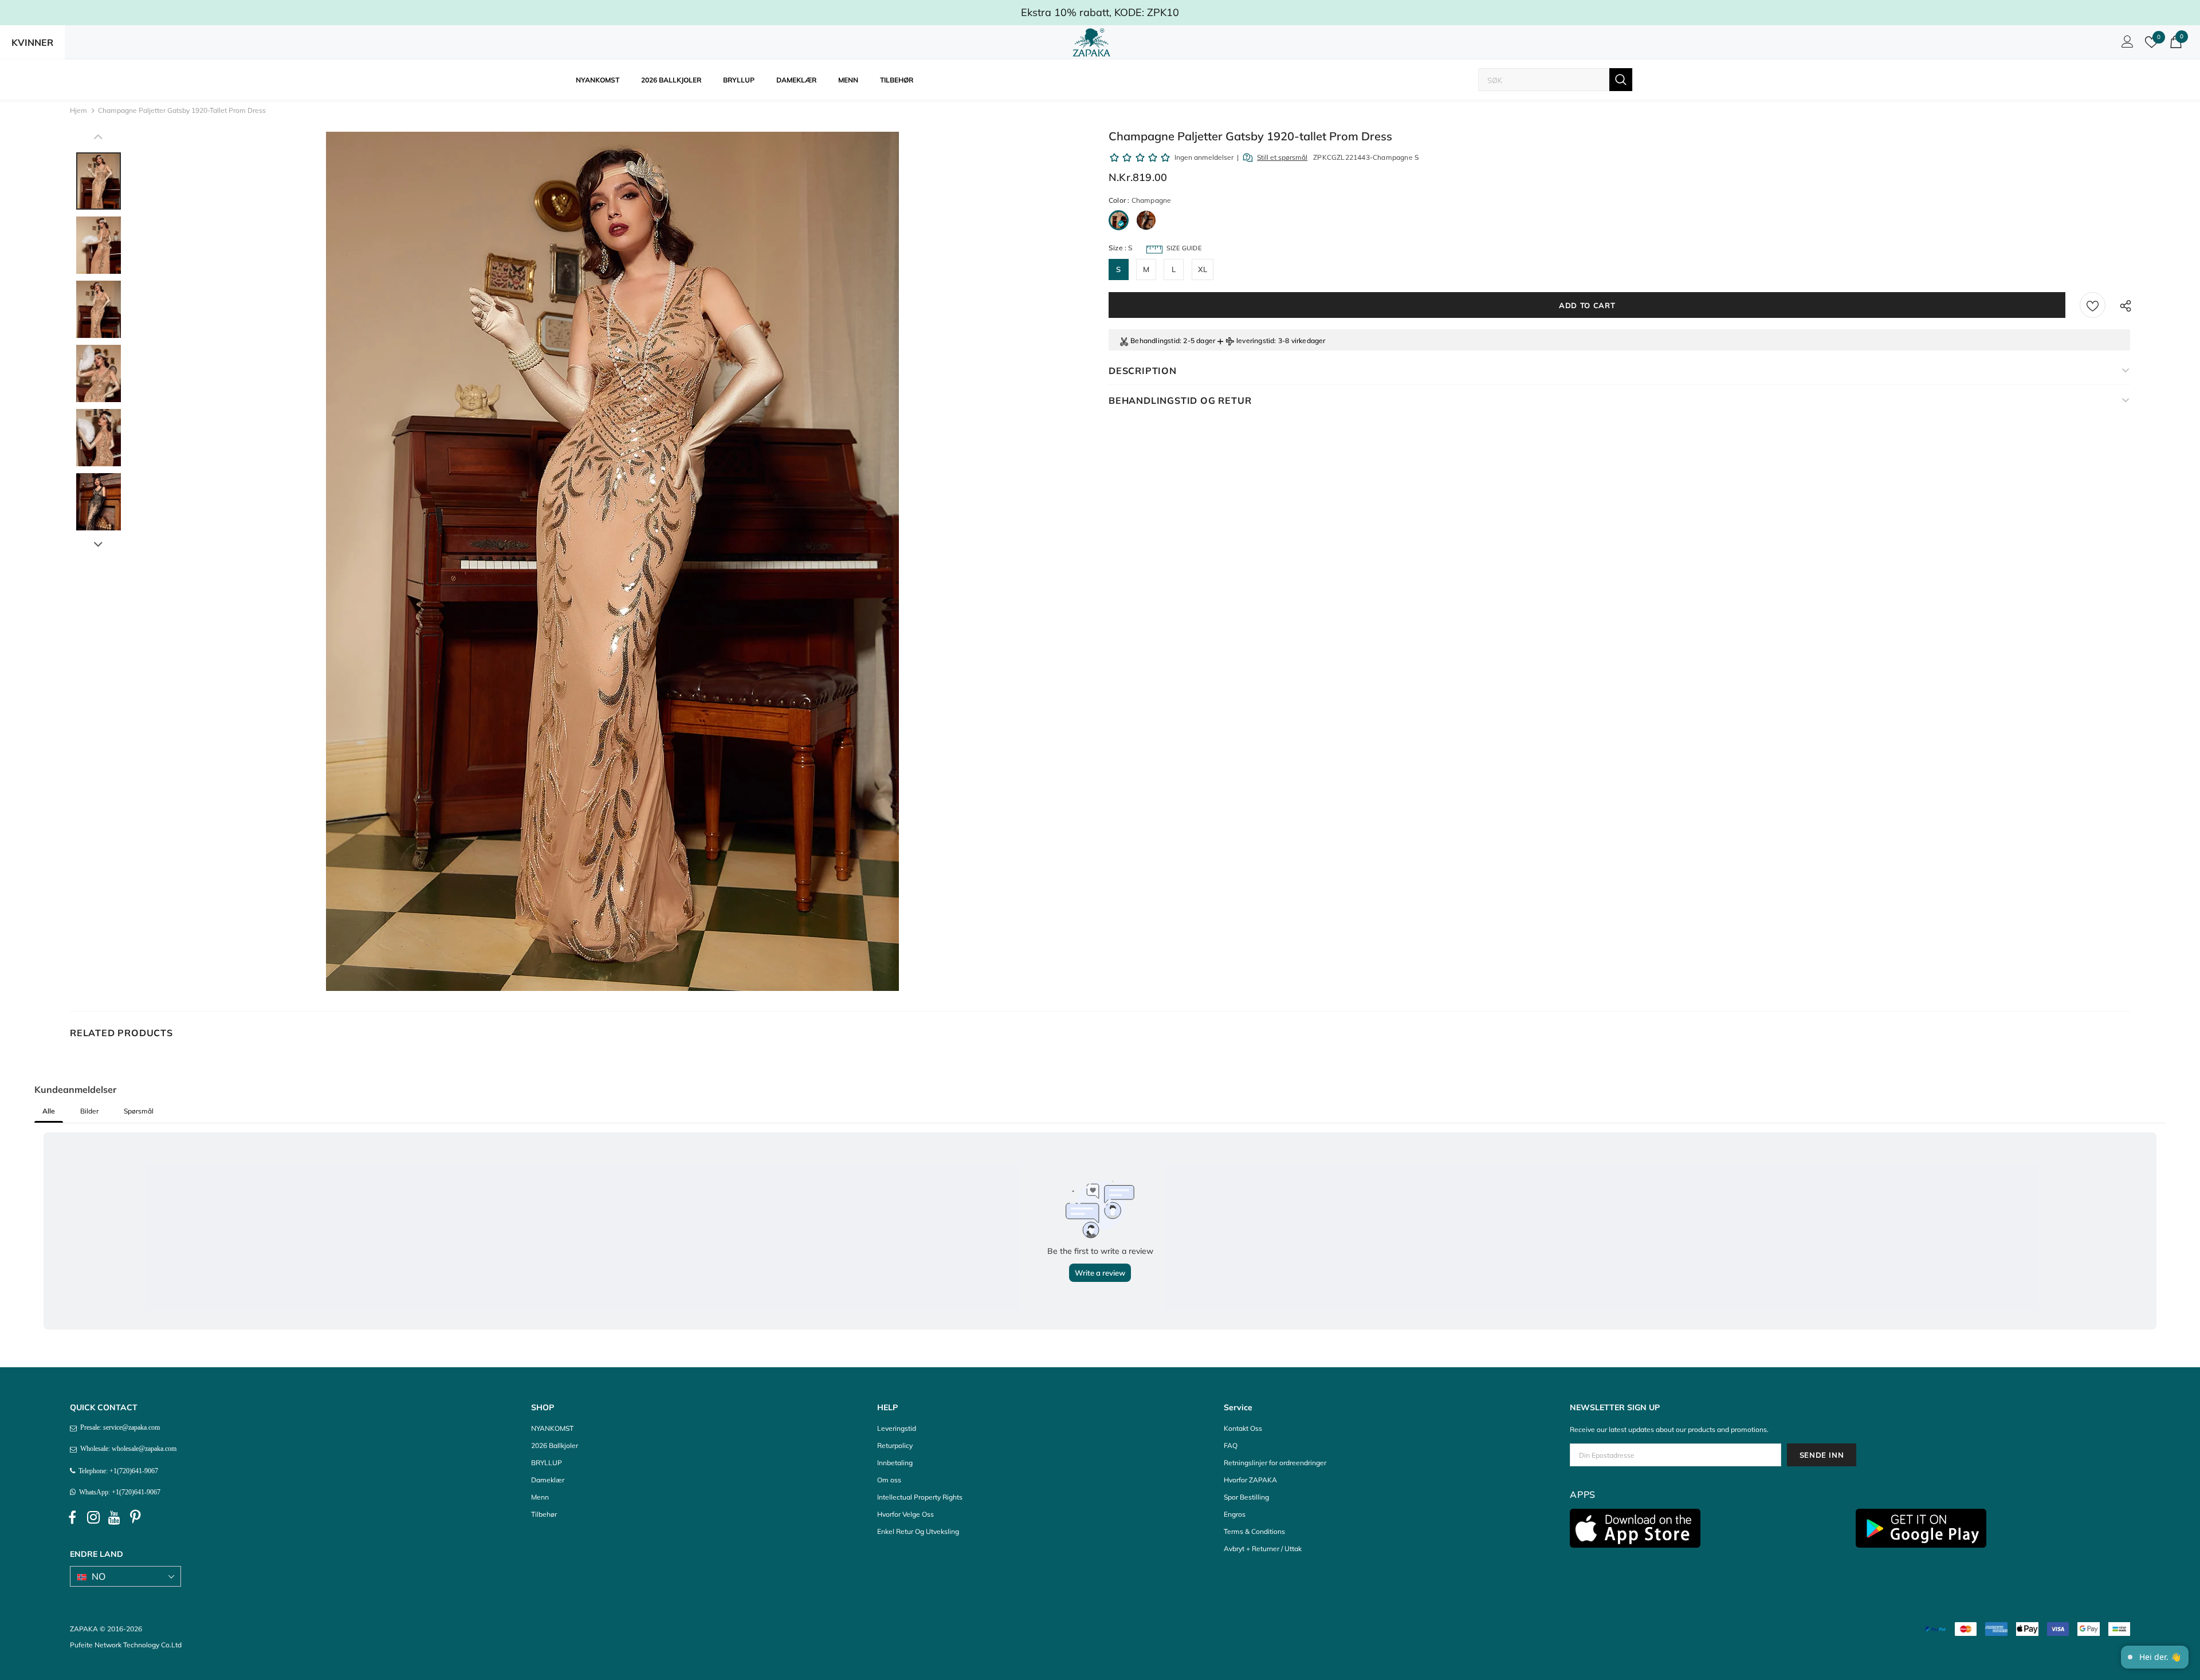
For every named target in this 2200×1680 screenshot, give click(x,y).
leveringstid (1255, 341)
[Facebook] (72, 1518)
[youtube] (115, 1518)
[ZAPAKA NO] (1091, 42)
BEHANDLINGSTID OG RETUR (1180, 400)
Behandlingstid (1155, 341)
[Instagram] (93, 1518)
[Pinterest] (136, 1518)
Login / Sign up (2126, 45)
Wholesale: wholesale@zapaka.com (127, 1449)
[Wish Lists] (2093, 305)
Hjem (78, 110)
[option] (612, 561)
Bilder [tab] (89, 1111)
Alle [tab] (49, 1111)
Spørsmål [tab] (139, 1111)
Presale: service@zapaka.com (118, 1427)
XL (1203, 269)
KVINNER (32, 42)
